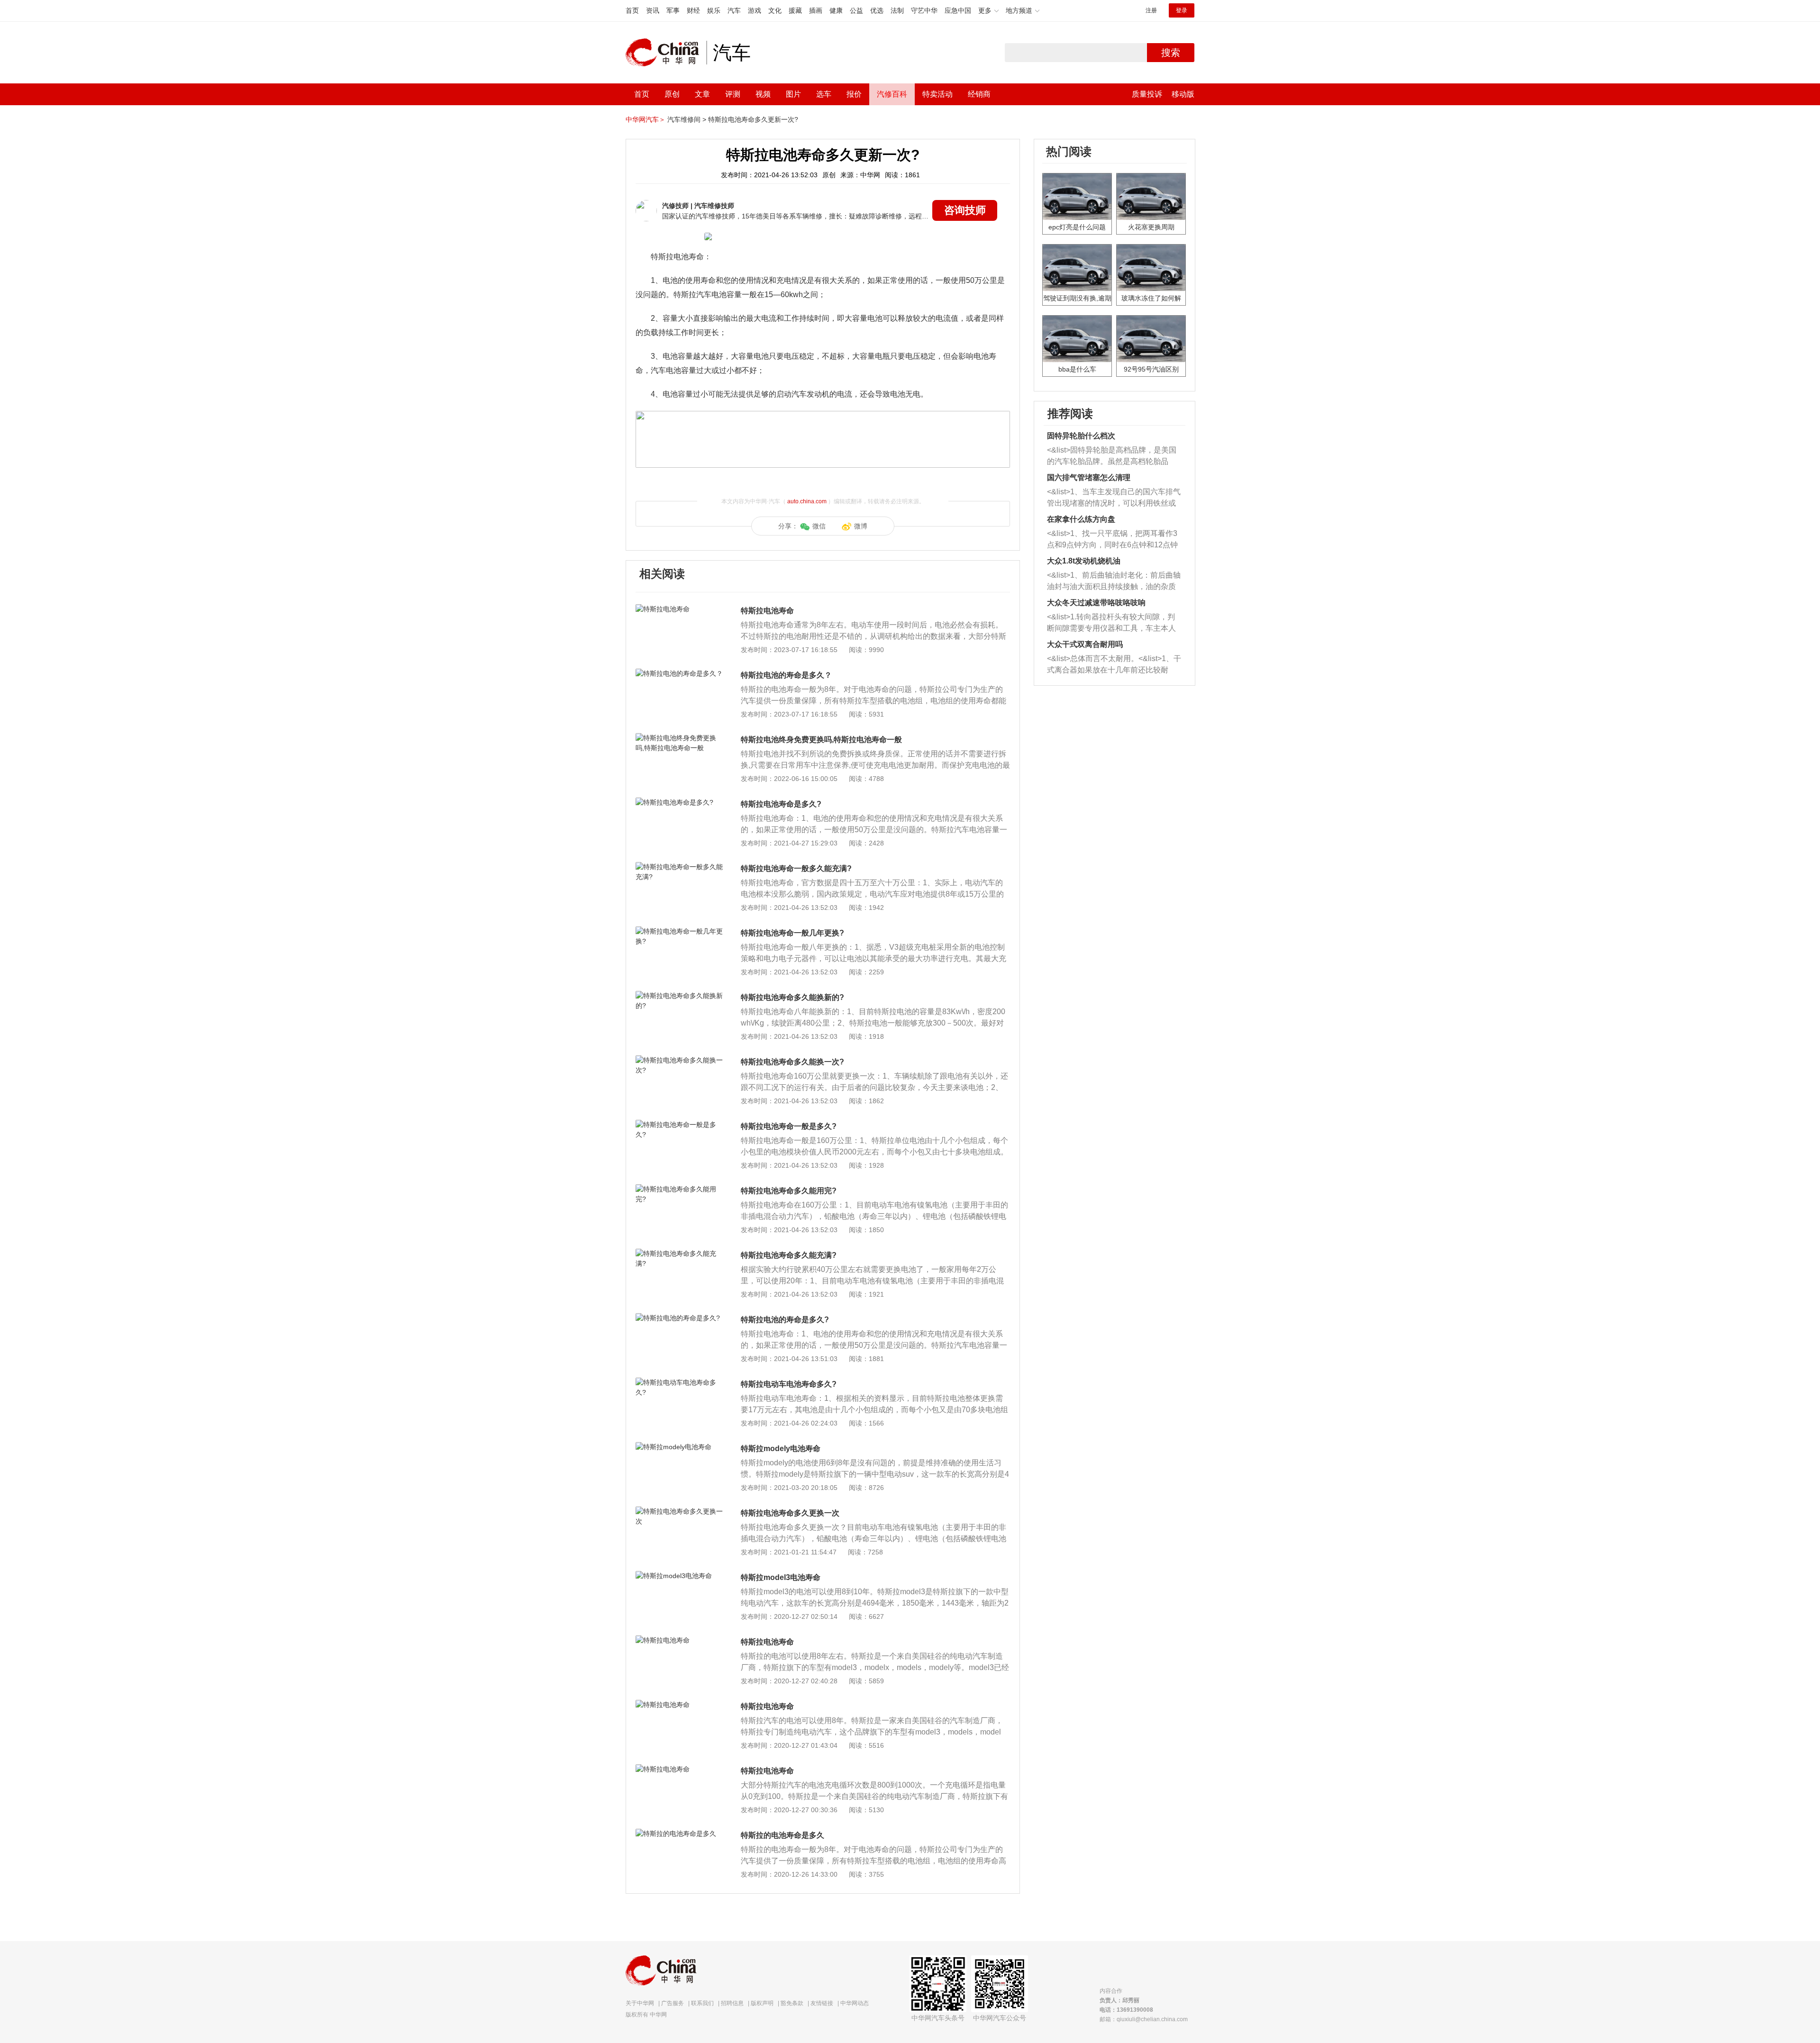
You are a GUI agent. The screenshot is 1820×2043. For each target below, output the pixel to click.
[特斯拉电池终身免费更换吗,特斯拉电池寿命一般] (680, 738)
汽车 (734, 10)
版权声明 (762, 2003)
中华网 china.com (666, 53)
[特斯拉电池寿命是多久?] (680, 802)
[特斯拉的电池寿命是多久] (680, 1834)
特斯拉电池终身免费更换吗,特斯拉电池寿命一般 (821, 740)
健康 (836, 10)
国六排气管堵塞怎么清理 (1089, 477)
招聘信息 (732, 2003)
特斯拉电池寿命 (767, 611)
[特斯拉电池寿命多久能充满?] (680, 1253)
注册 (1151, 10)
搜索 (1171, 53)
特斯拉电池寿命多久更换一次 (790, 1513)
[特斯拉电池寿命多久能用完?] (680, 1189)
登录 (1182, 10)
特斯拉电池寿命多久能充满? (789, 1255)
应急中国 (958, 10)
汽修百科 (892, 94)
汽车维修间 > (687, 119)
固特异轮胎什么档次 (1081, 436)
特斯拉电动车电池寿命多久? (789, 1384)
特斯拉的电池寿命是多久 (783, 1835)
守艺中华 (924, 10)
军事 (673, 10)
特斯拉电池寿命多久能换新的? (792, 997)
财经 (693, 10)
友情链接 (822, 2003)
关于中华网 (640, 2003)
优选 (877, 10)
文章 (702, 94)
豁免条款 (792, 2003)
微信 (819, 526)
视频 (763, 94)
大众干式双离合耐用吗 (1085, 644)
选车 (824, 94)
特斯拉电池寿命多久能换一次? (792, 1062)
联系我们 (702, 2003)
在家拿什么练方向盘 (1081, 519)
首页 (632, 10)
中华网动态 (855, 2003)
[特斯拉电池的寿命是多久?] (680, 1318)
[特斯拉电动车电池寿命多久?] (680, 1382)
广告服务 (673, 2003)
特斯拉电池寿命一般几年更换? (792, 933)
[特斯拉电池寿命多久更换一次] (680, 1511)
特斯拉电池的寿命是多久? (785, 1320)
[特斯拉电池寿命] (680, 609)
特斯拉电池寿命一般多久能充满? (796, 868)
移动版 (1183, 94)
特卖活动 (937, 94)
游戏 (755, 10)
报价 (854, 94)
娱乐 (714, 10)
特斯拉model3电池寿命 (781, 1577)
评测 (733, 94)
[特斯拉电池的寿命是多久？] (680, 673)
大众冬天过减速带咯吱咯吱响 (1096, 603)
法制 (897, 10)
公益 (856, 10)
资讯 (653, 10)
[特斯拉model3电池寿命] (680, 1576)
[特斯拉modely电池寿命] (680, 1447)
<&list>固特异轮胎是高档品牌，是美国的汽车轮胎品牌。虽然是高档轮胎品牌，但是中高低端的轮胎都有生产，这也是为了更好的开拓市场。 (1112, 457)
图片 (793, 94)
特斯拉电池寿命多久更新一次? (753, 119)
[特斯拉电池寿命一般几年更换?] (680, 931)
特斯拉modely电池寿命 (781, 1448)
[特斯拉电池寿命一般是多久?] (680, 1125)
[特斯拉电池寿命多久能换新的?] (680, 996)
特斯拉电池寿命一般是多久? (789, 1126)
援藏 (795, 10)
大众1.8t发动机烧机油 (1084, 561)
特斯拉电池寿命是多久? (781, 804)
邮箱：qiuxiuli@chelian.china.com (1144, 2019)
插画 (816, 10)
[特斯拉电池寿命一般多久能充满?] (680, 867)
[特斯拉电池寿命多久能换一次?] (680, 1060)
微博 (861, 526)
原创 (672, 94)
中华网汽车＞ (646, 119)
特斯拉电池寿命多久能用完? (789, 1191)
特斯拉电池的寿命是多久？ (786, 675)
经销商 (979, 94)
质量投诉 (1147, 94)
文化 (775, 10)
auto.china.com (807, 501)
